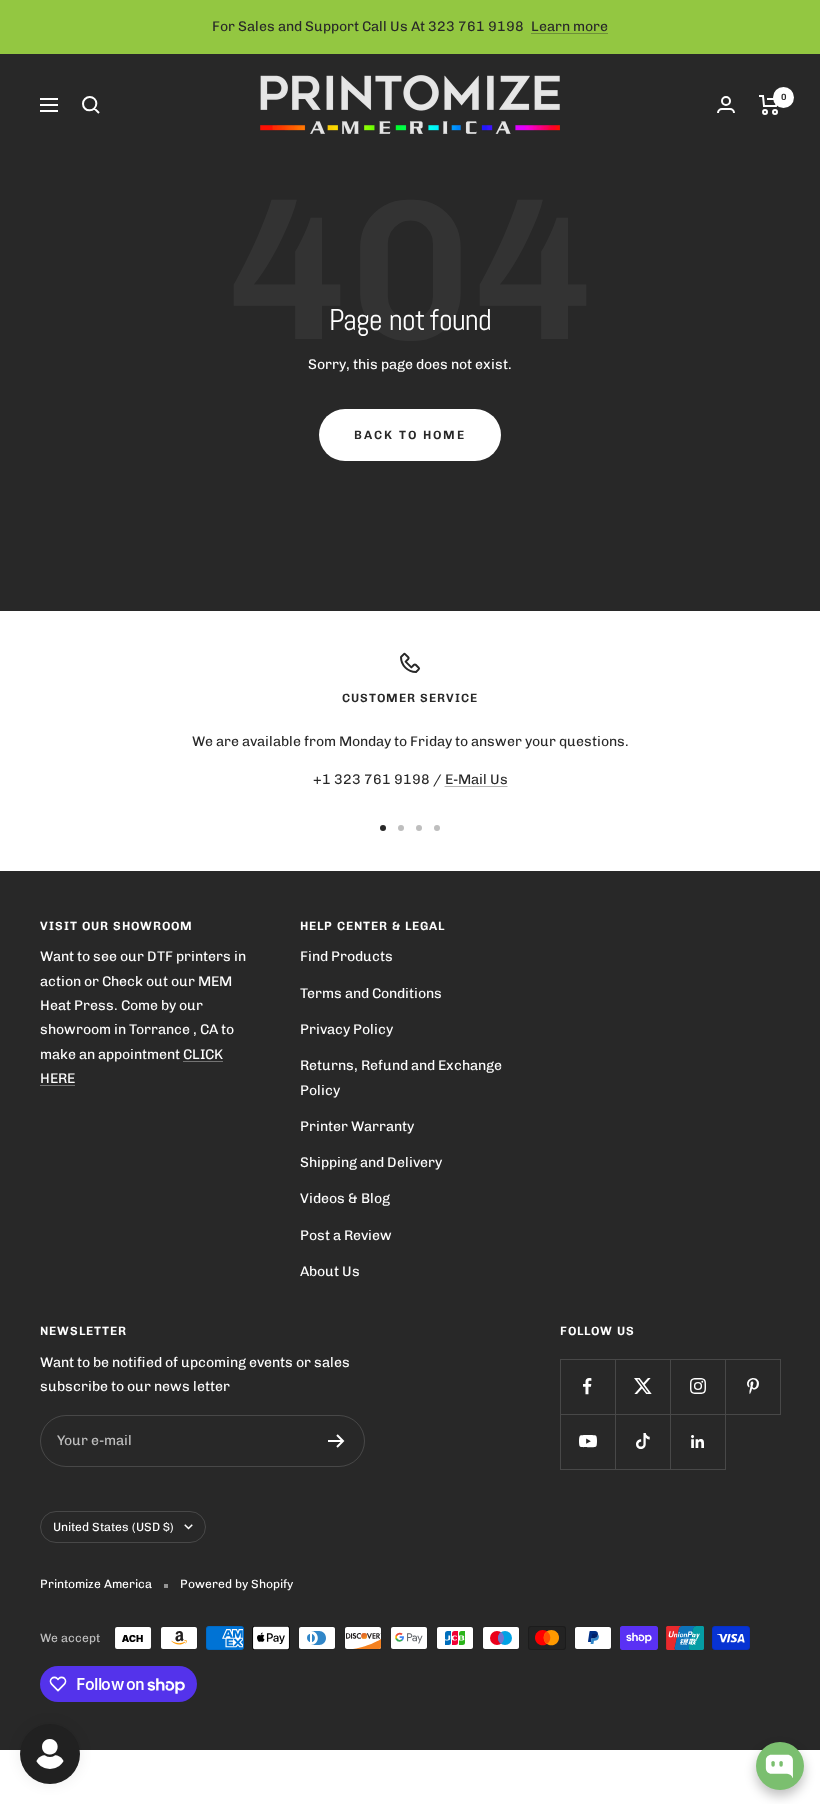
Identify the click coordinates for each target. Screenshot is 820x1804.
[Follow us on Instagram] (697, 1386)
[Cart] (769, 105)
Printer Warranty (357, 1126)
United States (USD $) (113, 1527)
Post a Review (346, 1235)
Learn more (569, 26)
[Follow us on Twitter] (642, 1386)
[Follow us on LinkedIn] (697, 1441)
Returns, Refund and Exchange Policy (401, 1077)
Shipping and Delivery (371, 1162)
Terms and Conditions (371, 993)
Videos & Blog (345, 1198)
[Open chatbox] (780, 1766)
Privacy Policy (346, 1029)
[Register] (336, 1441)
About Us (330, 1271)
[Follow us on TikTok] (642, 1441)
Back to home (410, 435)
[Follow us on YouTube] (587, 1441)
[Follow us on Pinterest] (752, 1386)
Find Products (346, 956)
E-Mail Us (476, 779)
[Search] (91, 105)
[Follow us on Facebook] (587, 1386)
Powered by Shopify (236, 1584)
